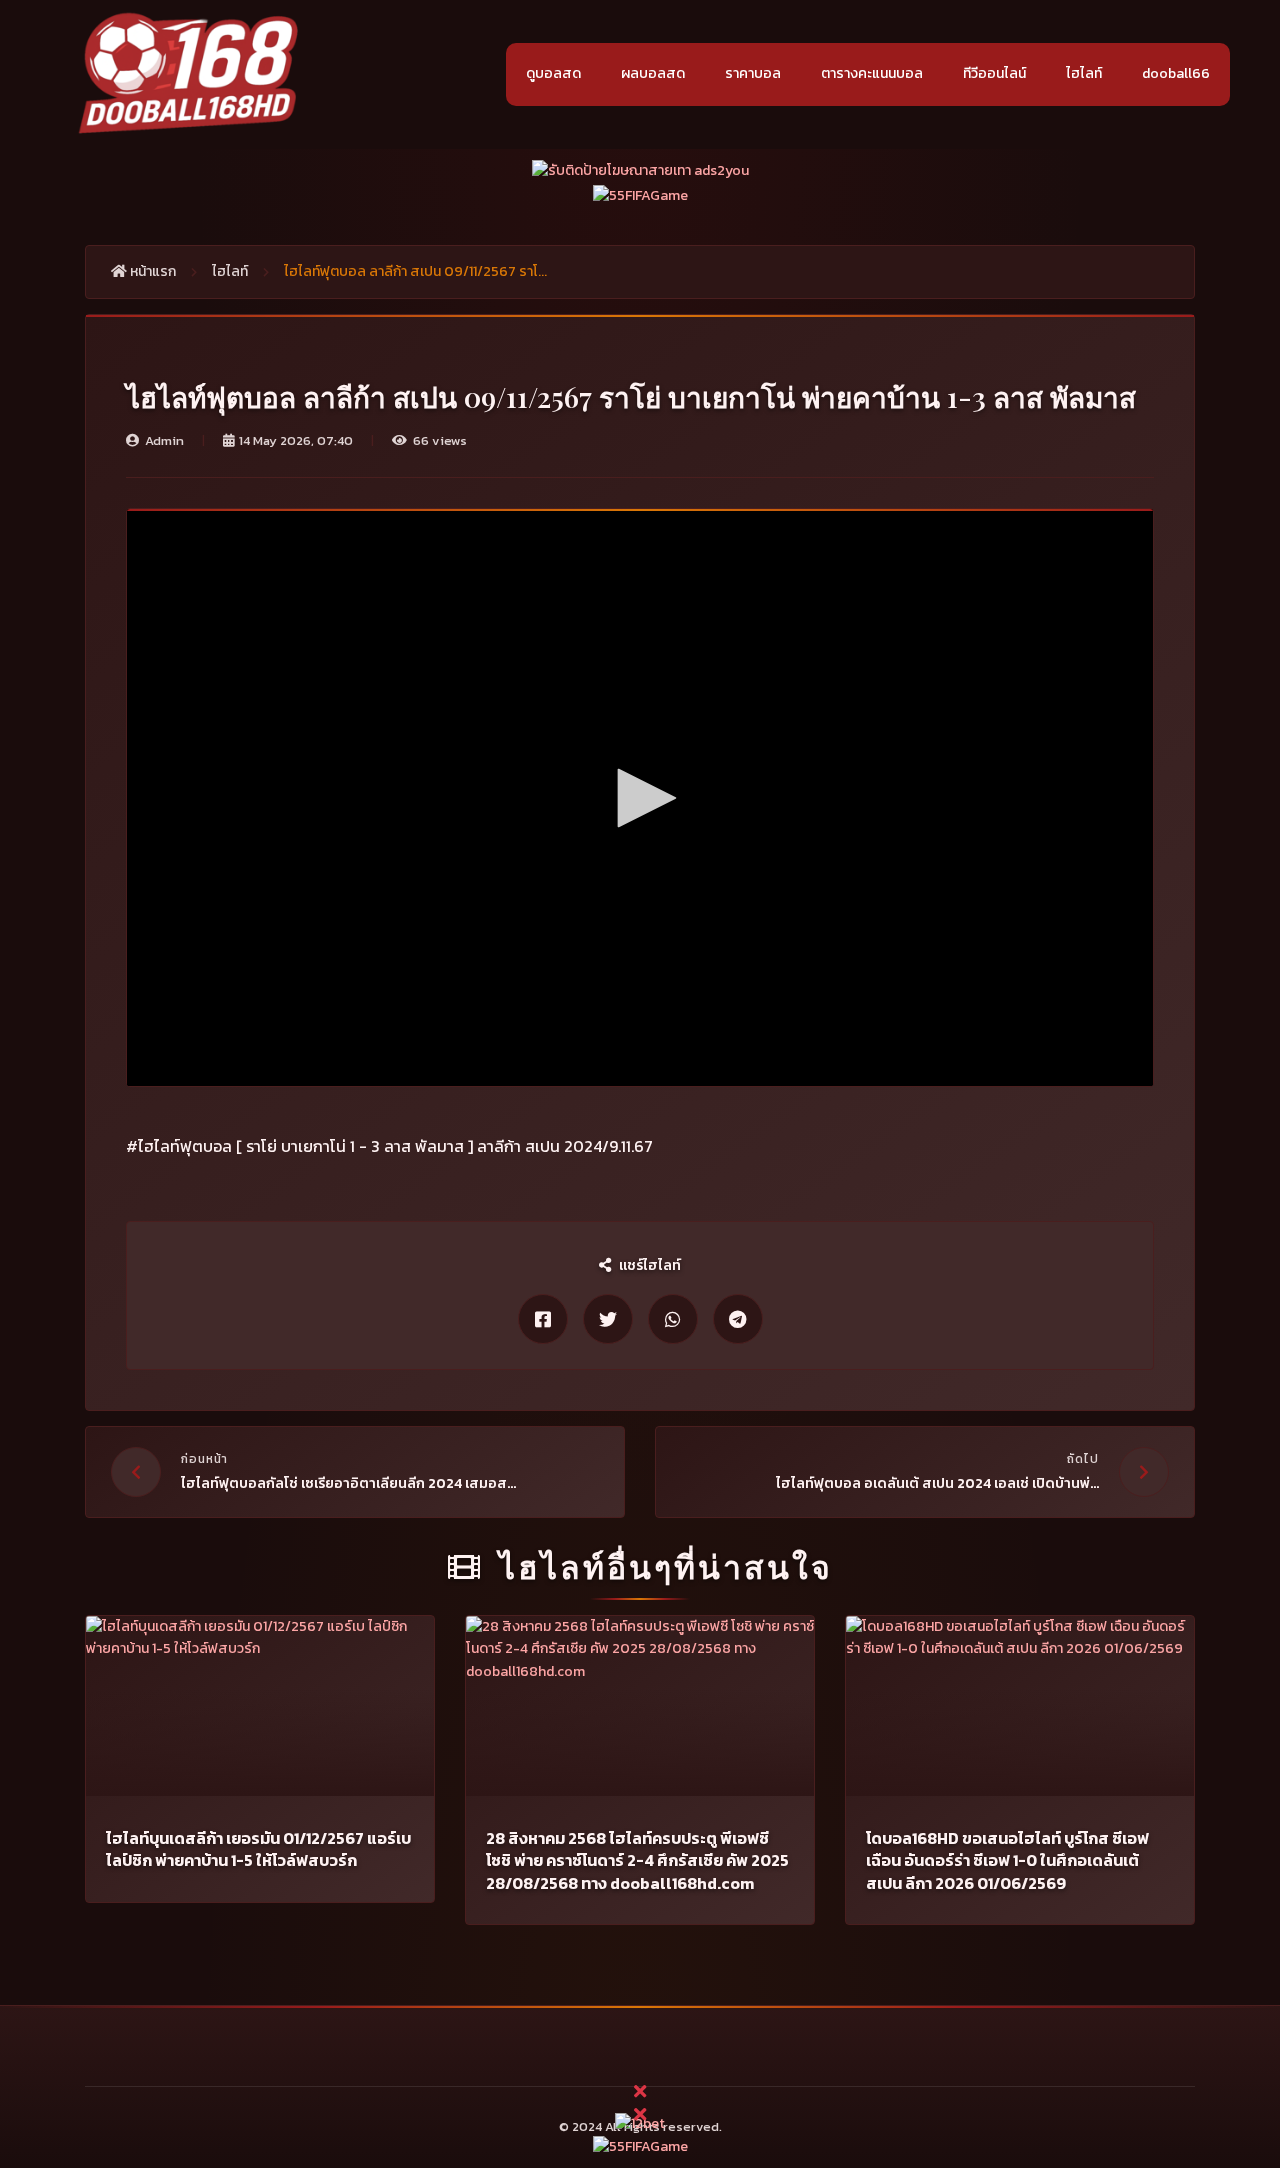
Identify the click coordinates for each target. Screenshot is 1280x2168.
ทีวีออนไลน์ (994, 73)
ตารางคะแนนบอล (872, 73)
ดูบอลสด (553, 73)
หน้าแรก (151, 271)
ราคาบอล (753, 73)
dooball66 (1176, 73)
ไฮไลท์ (1084, 73)
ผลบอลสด (653, 73)
